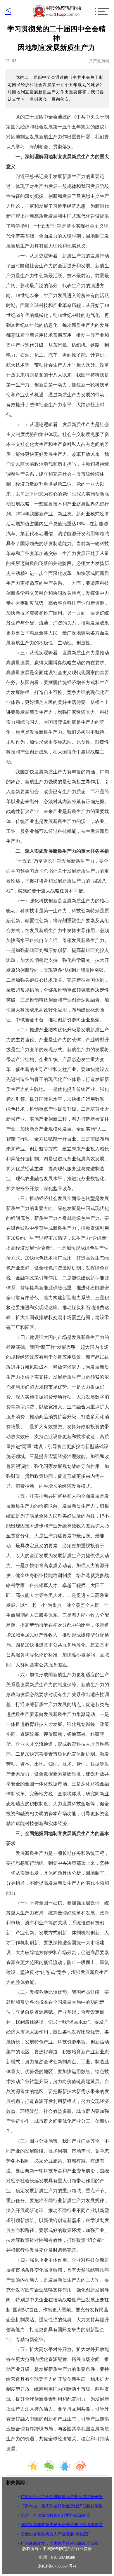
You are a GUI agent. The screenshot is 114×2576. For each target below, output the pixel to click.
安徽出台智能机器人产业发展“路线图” (55, 2534)
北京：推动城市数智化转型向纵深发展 (56, 2515)
